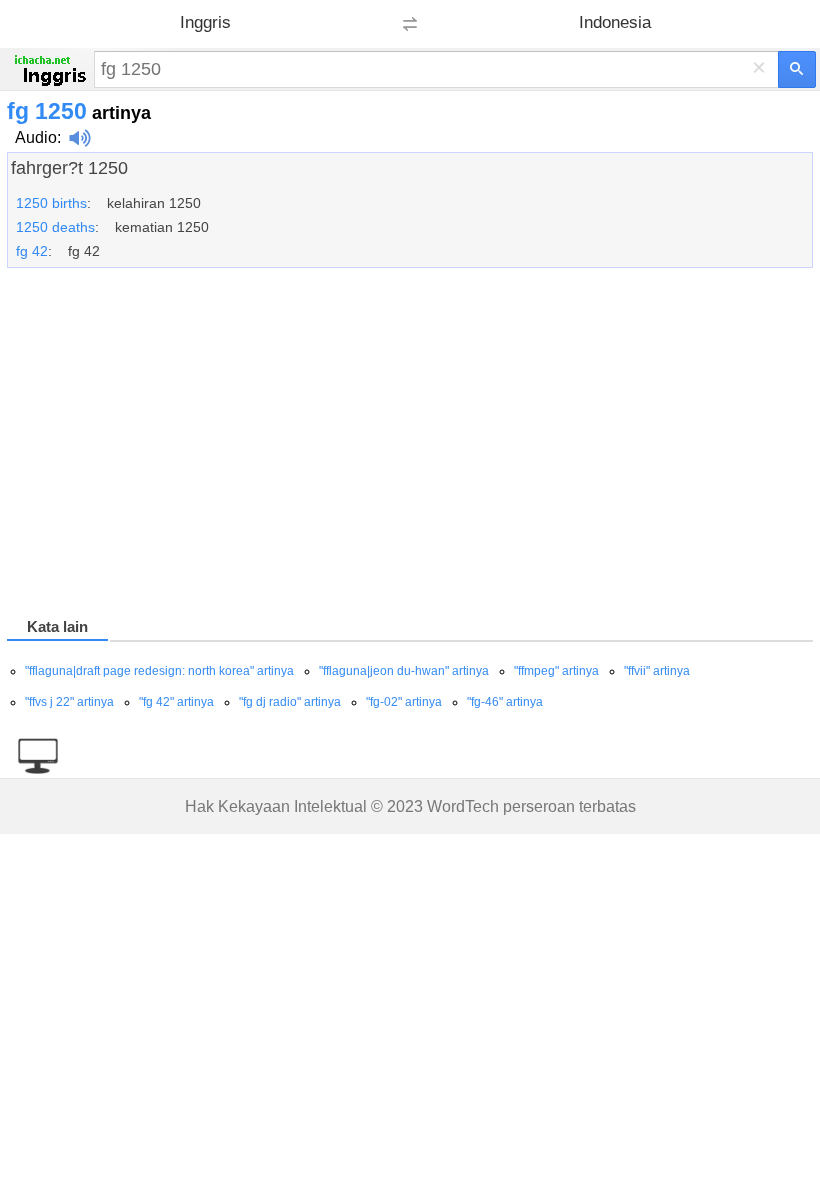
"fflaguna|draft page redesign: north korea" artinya (159, 671)
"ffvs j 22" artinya (69, 702)
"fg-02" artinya (404, 702)
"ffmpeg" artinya (556, 671)
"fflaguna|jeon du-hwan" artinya (404, 671)
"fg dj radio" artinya (290, 702)
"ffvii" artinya (657, 671)
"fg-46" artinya (505, 702)
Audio (36, 137)
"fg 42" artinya (176, 702)
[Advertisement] (410, 446)
